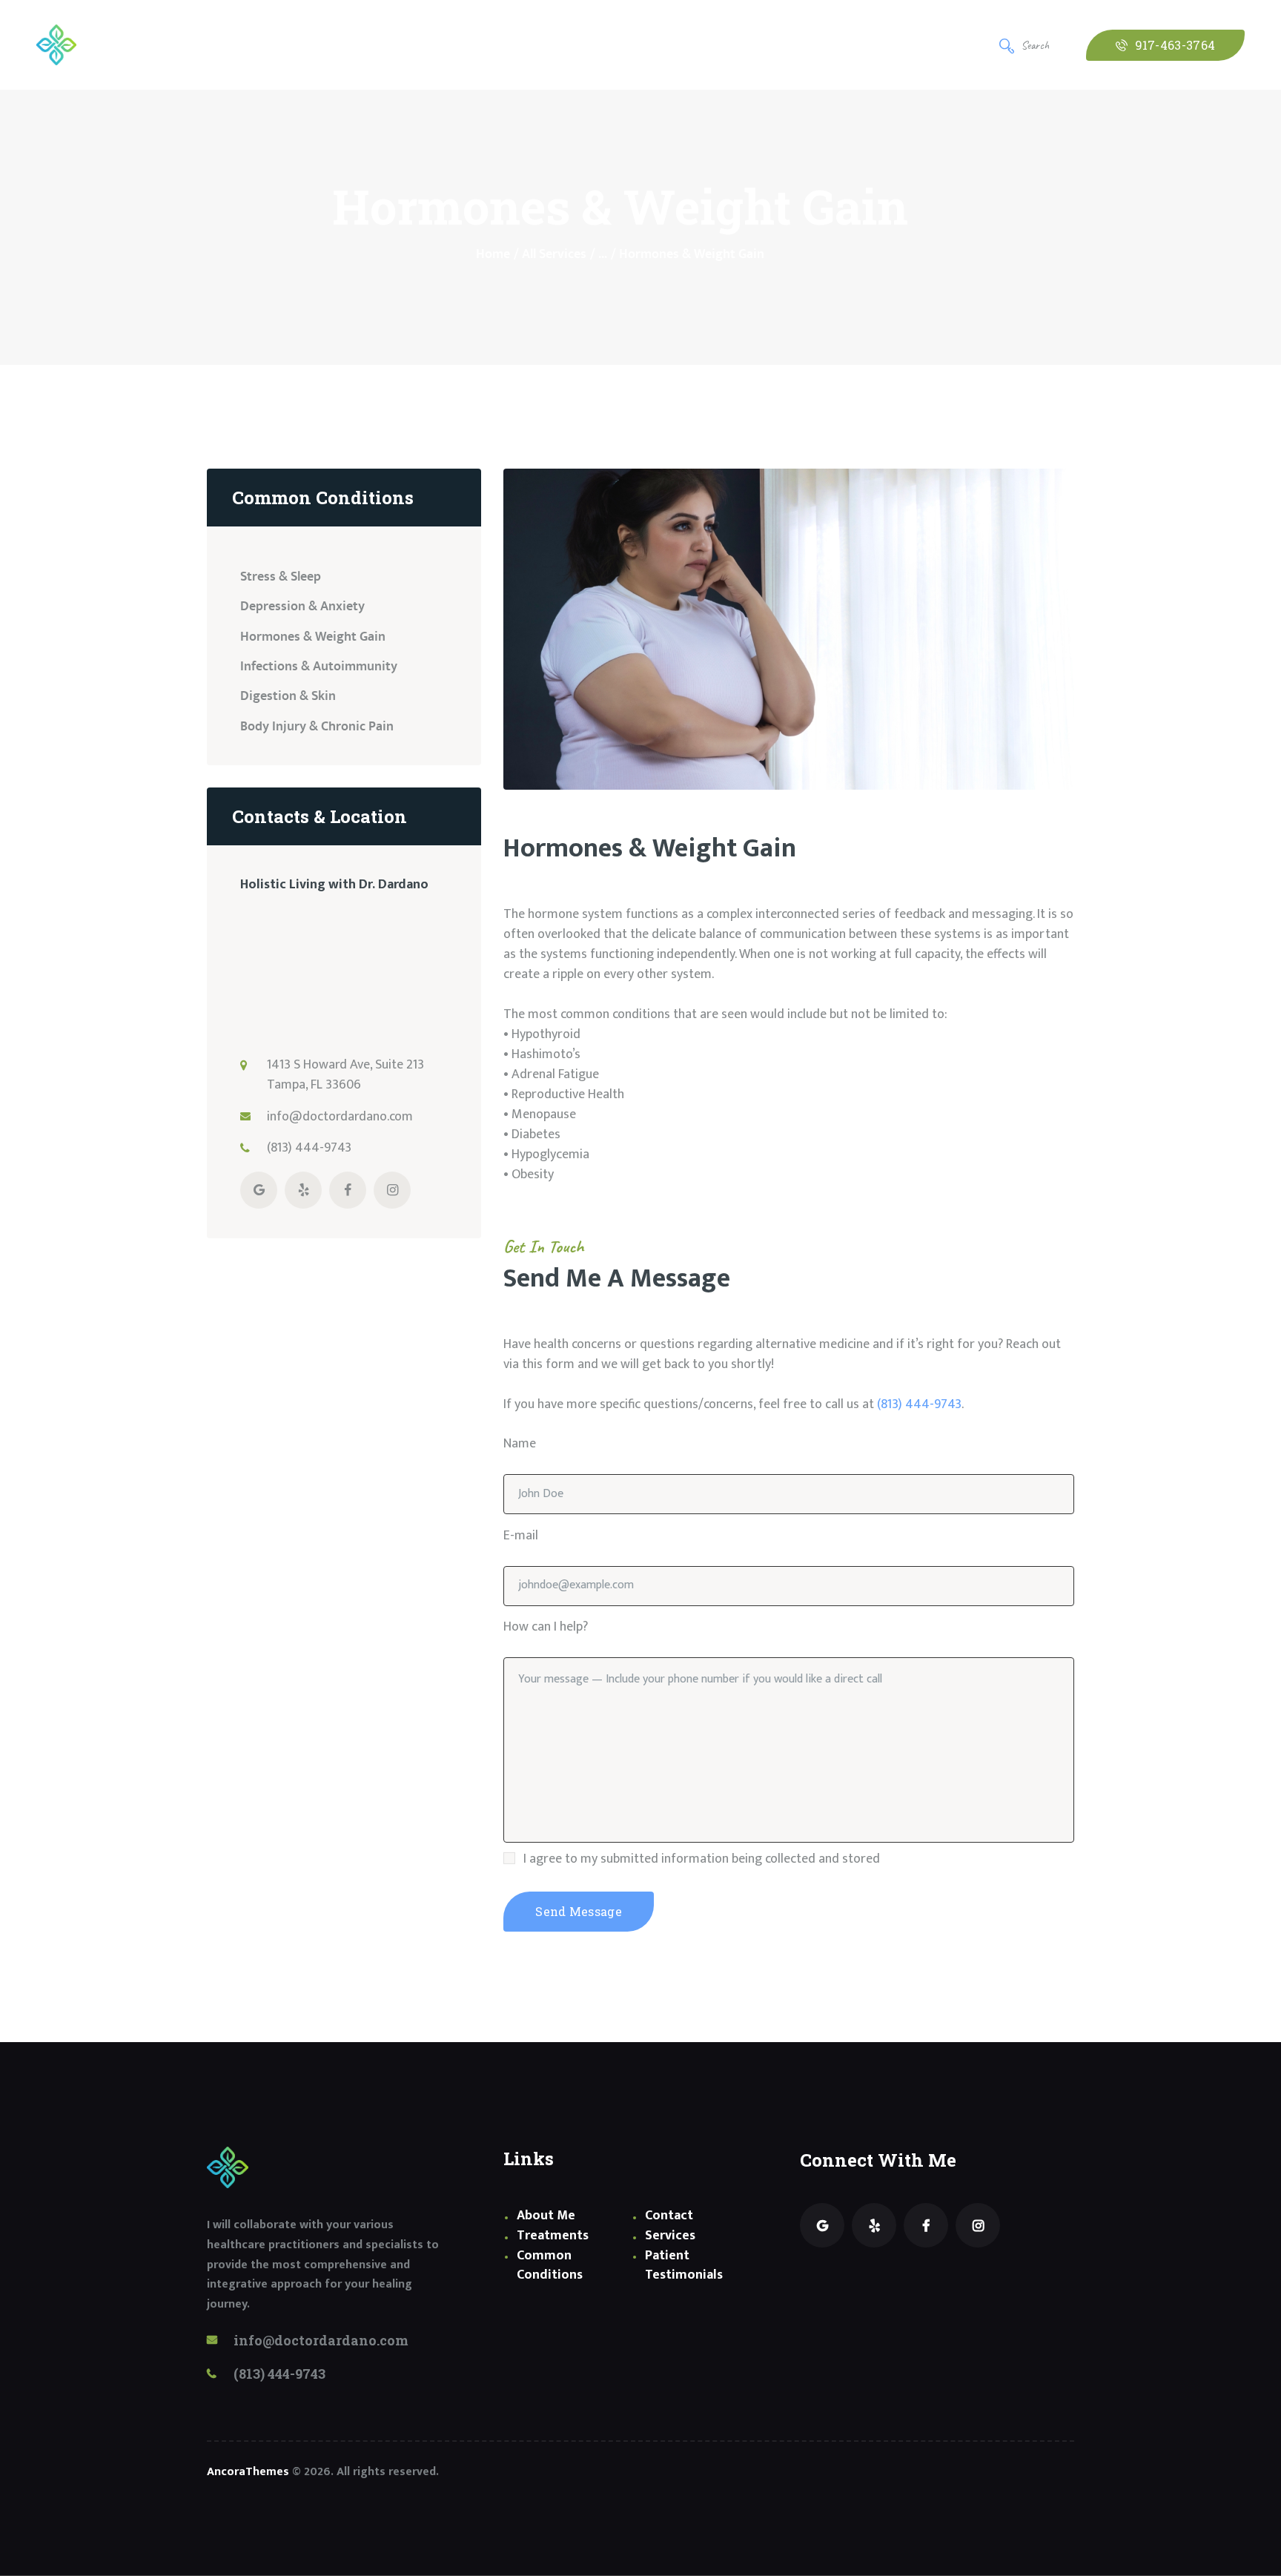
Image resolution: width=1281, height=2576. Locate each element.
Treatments (553, 2236)
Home (493, 255)
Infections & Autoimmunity (319, 667)
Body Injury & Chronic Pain (317, 727)
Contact (669, 2216)
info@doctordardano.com (340, 1117)
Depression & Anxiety (302, 607)
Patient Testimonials (684, 2266)
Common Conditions (550, 2266)
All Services (554, 254)
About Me (546, 2216)
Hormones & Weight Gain (313, 637)
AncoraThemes (248, 2472)
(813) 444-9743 (919, 1404)
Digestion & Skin (288, 696)
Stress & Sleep (281, 577)
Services (670, 2236)
